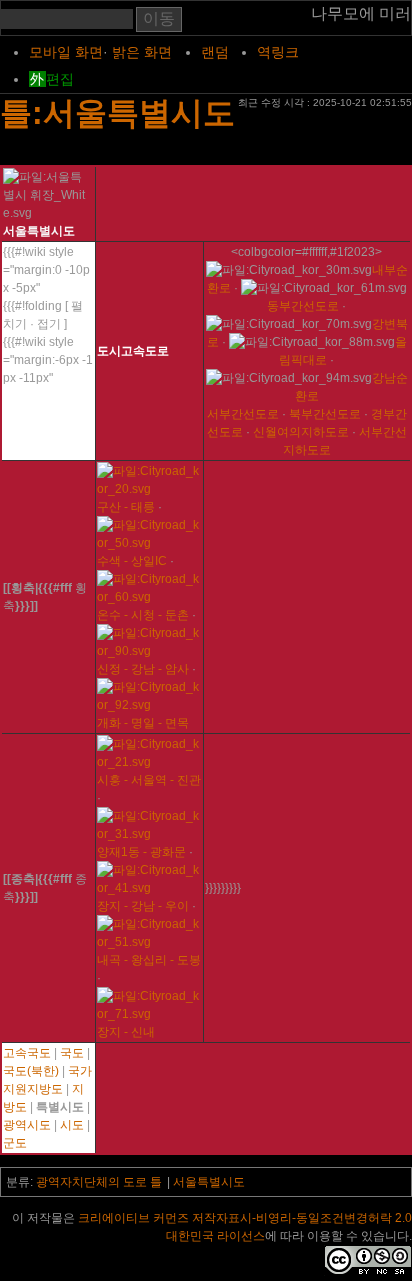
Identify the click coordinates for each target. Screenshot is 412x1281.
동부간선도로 (303, 306)
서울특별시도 (209, 1182)
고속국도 (27, 1053)
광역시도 (27, 1125)
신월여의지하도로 (301, 432)
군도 (15, 1143)
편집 (60, 79)
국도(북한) (31, 1071)
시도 (72, 1125)
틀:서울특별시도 (117, 113)
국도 (72, 1053)
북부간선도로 (325, 414)
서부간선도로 (243, 414)
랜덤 (215, 52)
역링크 (278, 52)
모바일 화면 (66, 52)
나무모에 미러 (361, 13)
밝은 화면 (142, 52)
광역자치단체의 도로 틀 (99, 1182)
